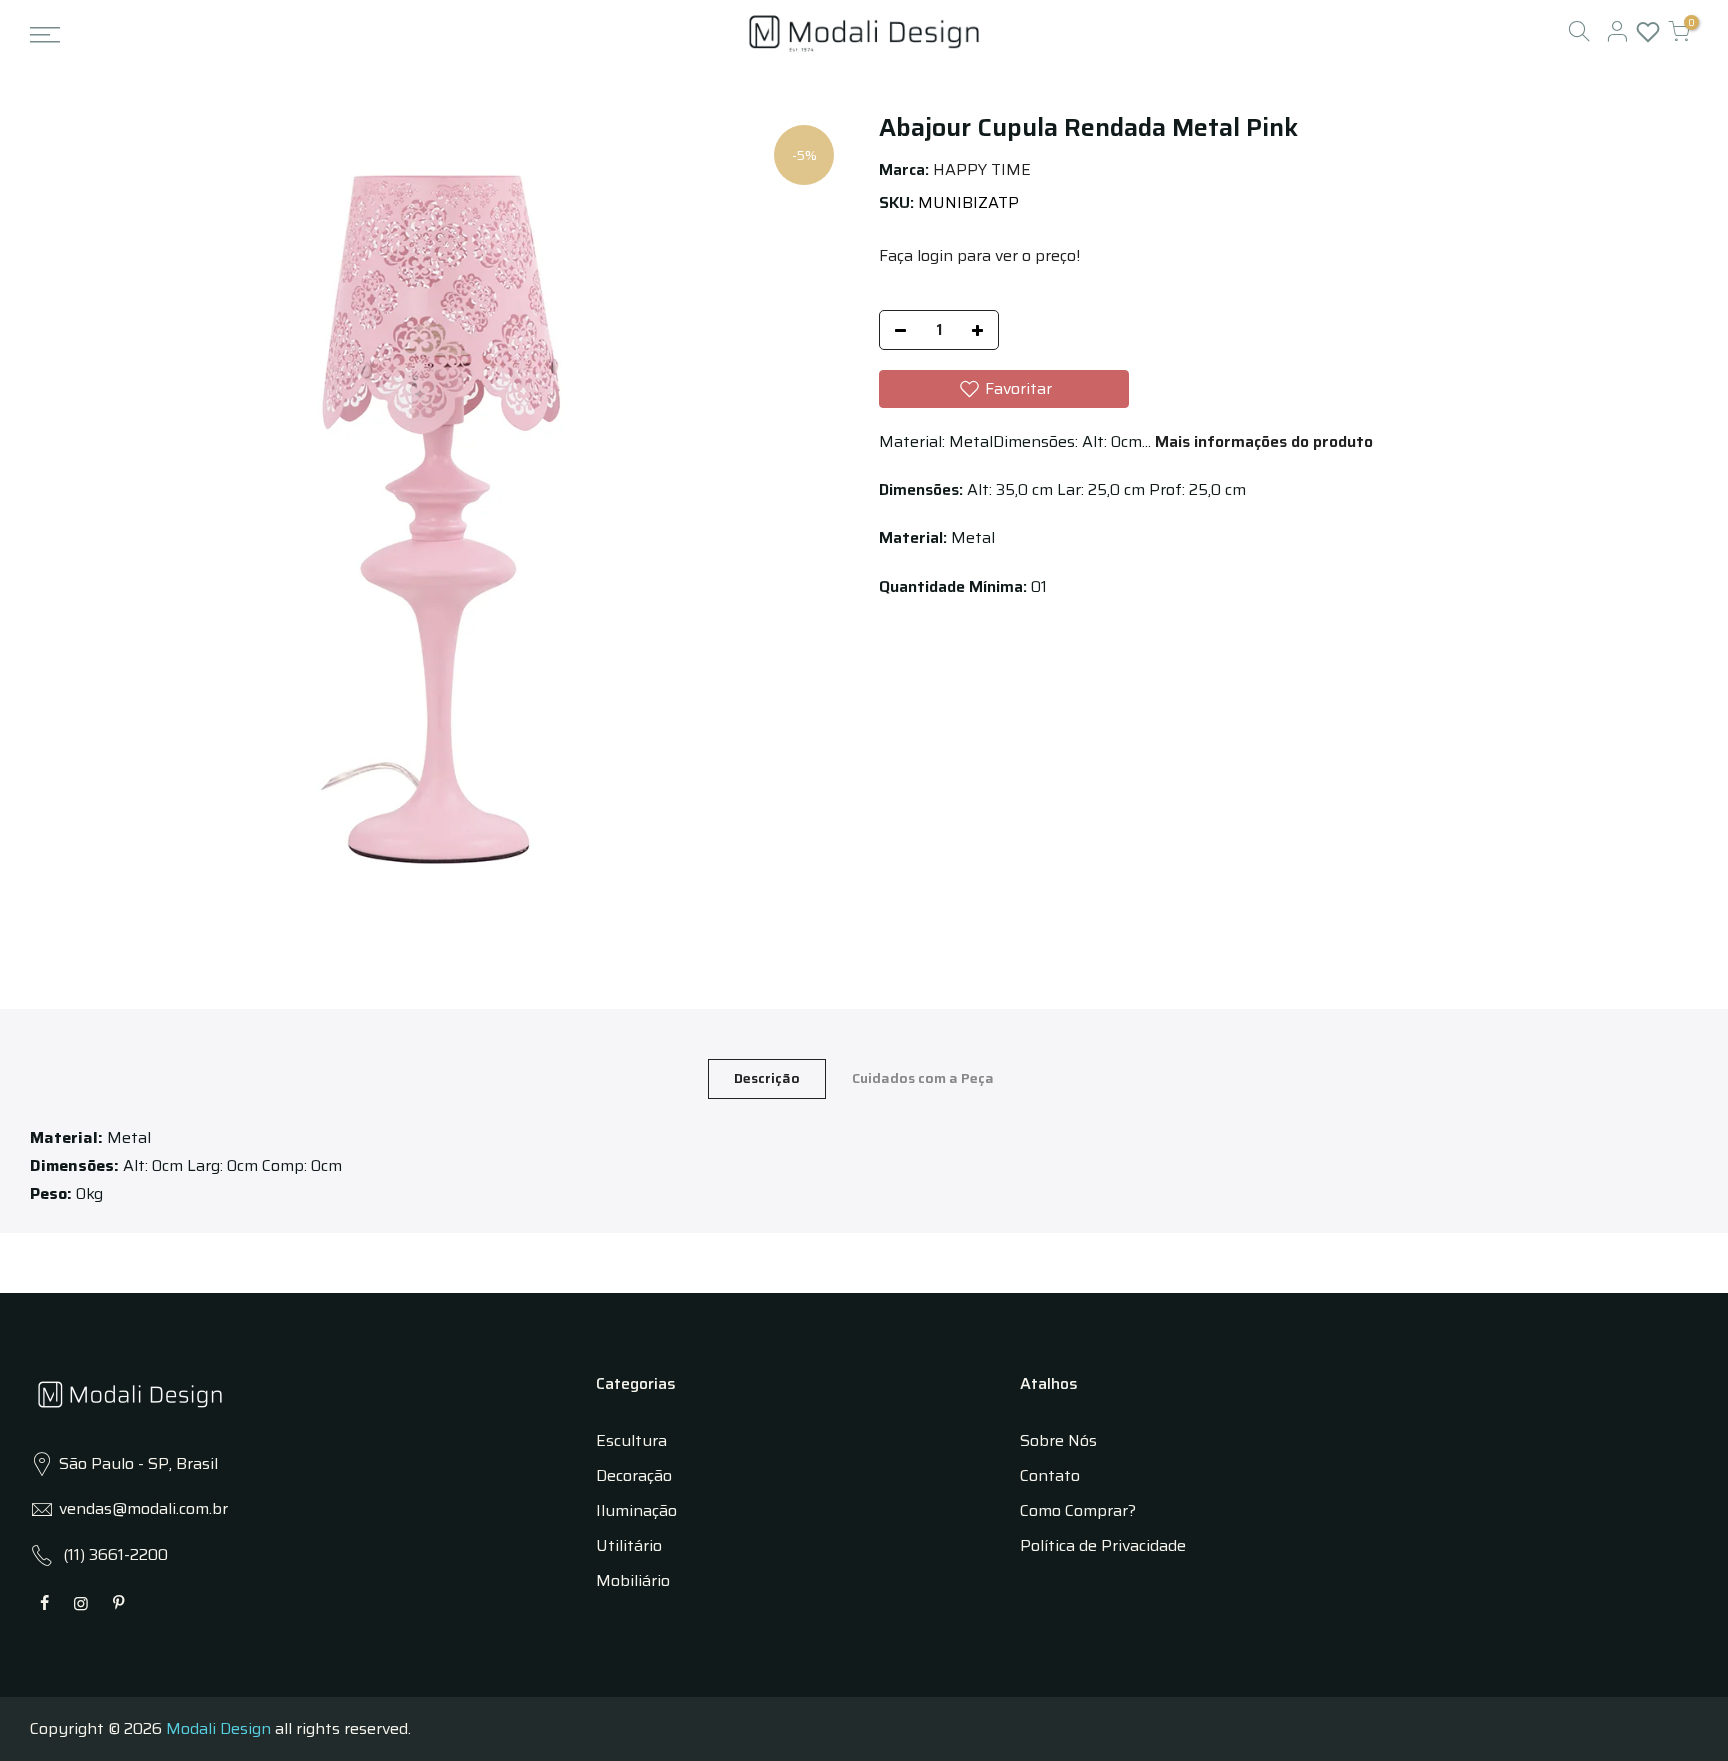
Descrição (767, 1078)
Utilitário (629, 1545)
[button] (1004, 389)
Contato (1050, 1475)
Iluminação (636, 1510)
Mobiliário (633, 1580)
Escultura (631, 1440)
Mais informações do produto (1262, 441)
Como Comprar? (1078, 1510)
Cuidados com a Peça (923, 1078)
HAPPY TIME (982, 169)
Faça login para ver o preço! (979, 255)
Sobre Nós (1058, 1440)
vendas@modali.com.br (143, 1508)
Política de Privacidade (1103, 1545)
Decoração (634, 1475)
